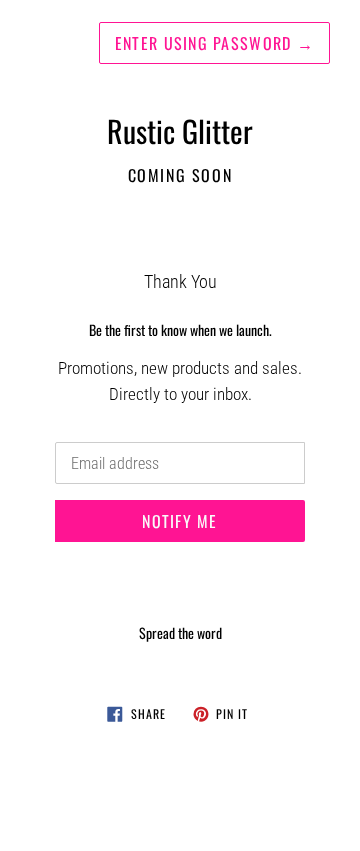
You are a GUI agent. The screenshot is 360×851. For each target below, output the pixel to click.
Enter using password (214, 43)
